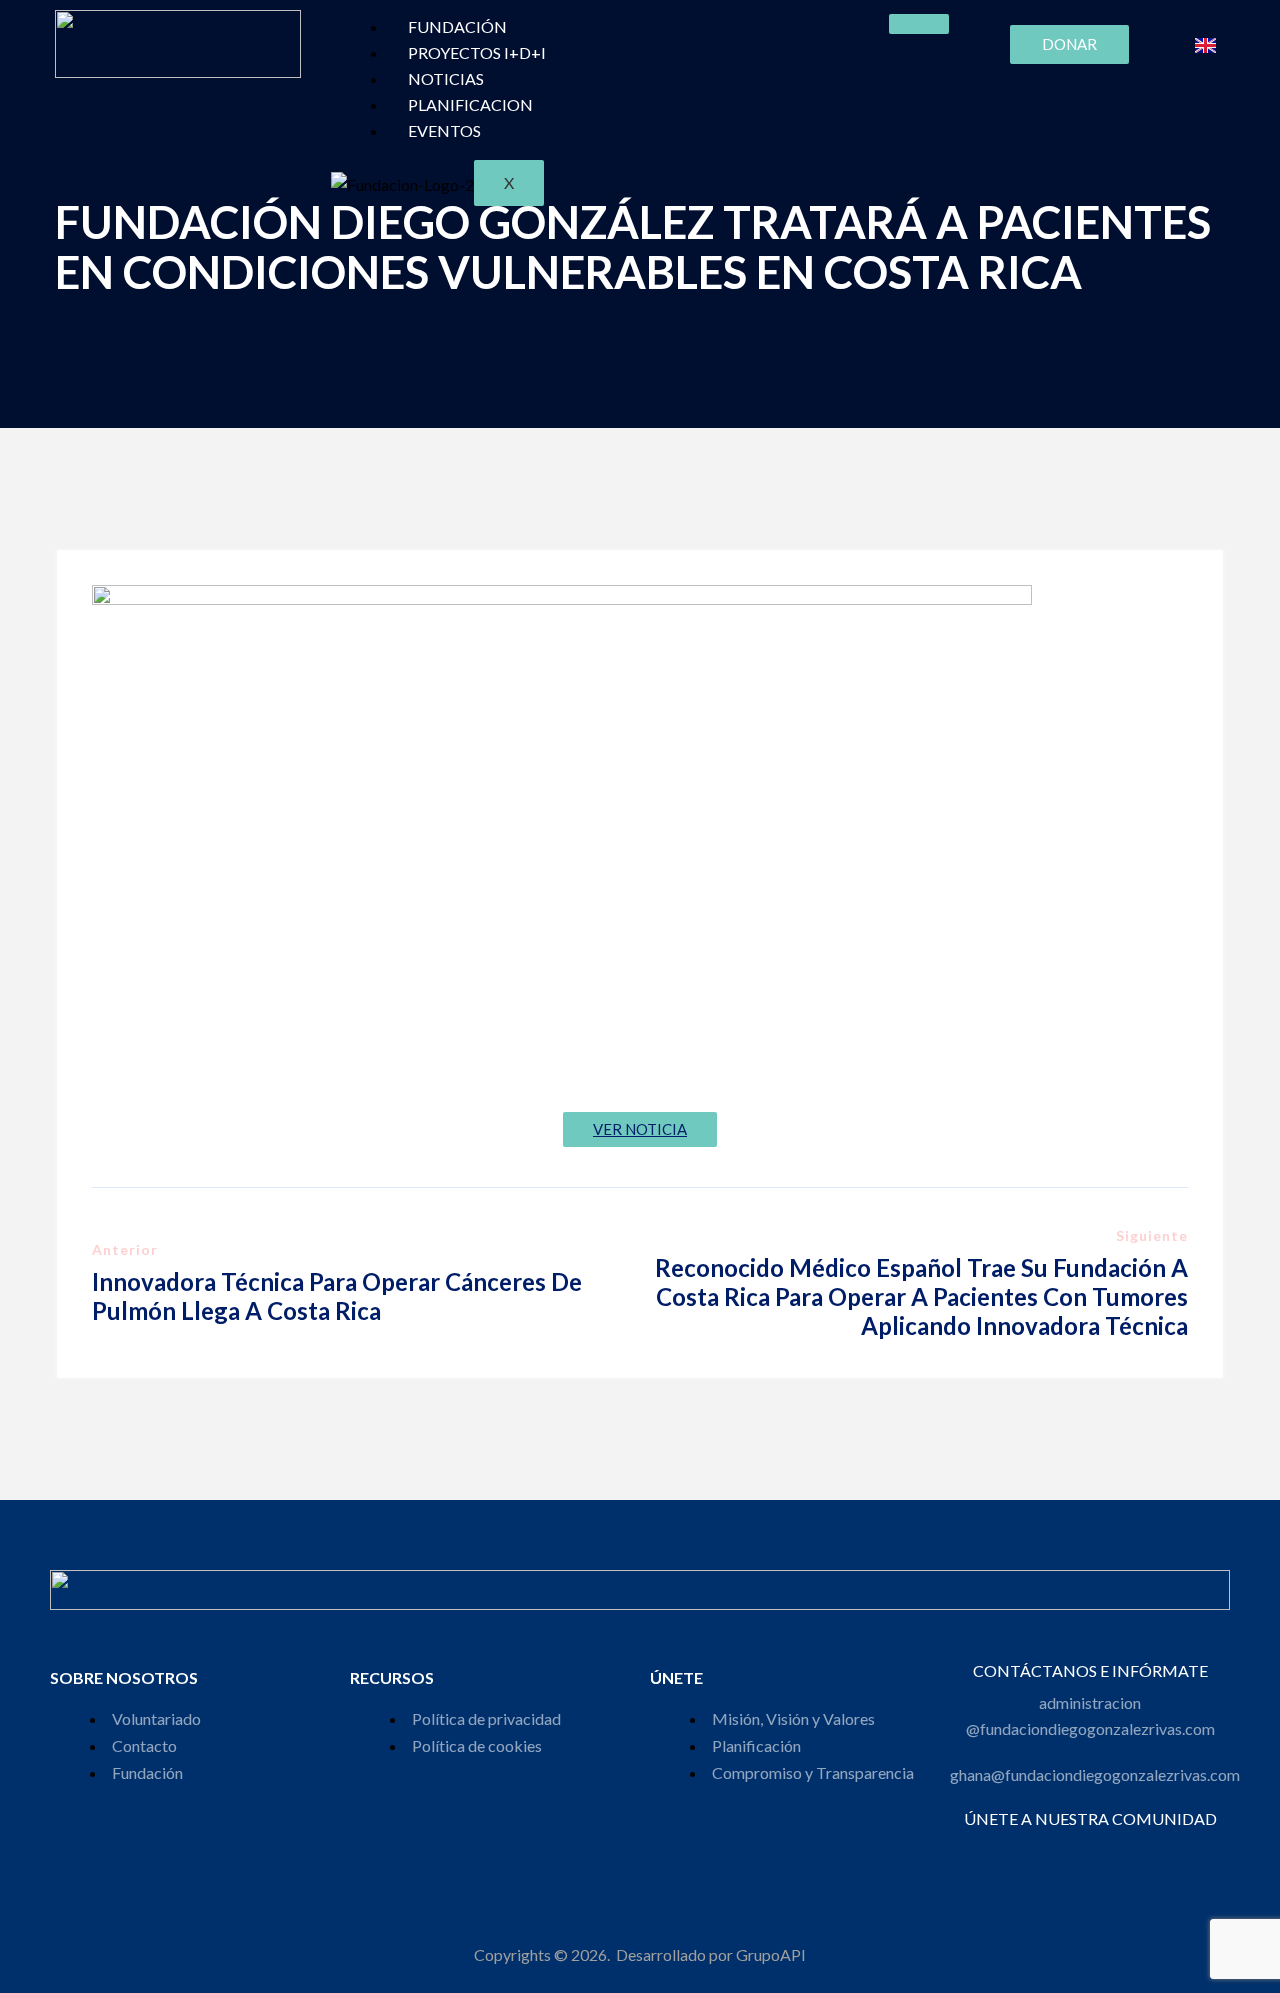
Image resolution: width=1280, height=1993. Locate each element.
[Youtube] (1130, 1845)
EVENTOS (444, 130)
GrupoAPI (771, 1954)
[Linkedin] (1103, 1845)
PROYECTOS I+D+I (477, 52)
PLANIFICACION (470, 104)
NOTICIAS (446, 78)
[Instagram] (1049, 1845)
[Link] (1157, 1845)
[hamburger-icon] (919, 24)
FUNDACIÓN (457, 26)
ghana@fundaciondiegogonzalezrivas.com (1095, 1774)
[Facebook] (1022, 1845)
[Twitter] (1076, 1845)
